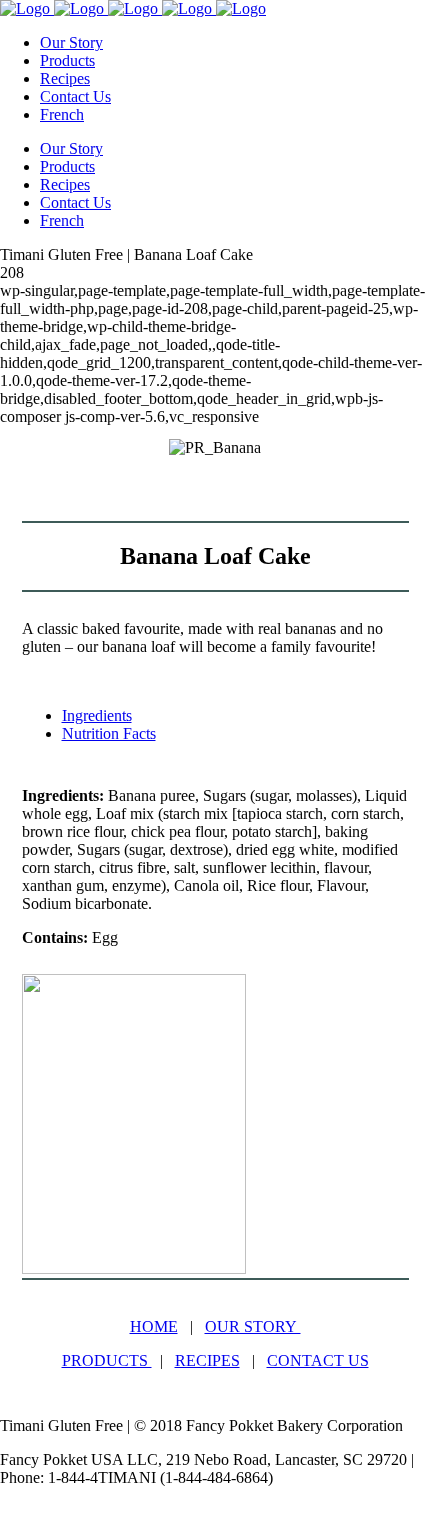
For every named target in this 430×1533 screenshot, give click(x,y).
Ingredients (97, 715)
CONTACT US (318, 1360)
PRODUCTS (107, 1360)
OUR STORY (253, 1326)
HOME (154, 1326)
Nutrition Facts (109, 733)
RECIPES (207, 1360)
